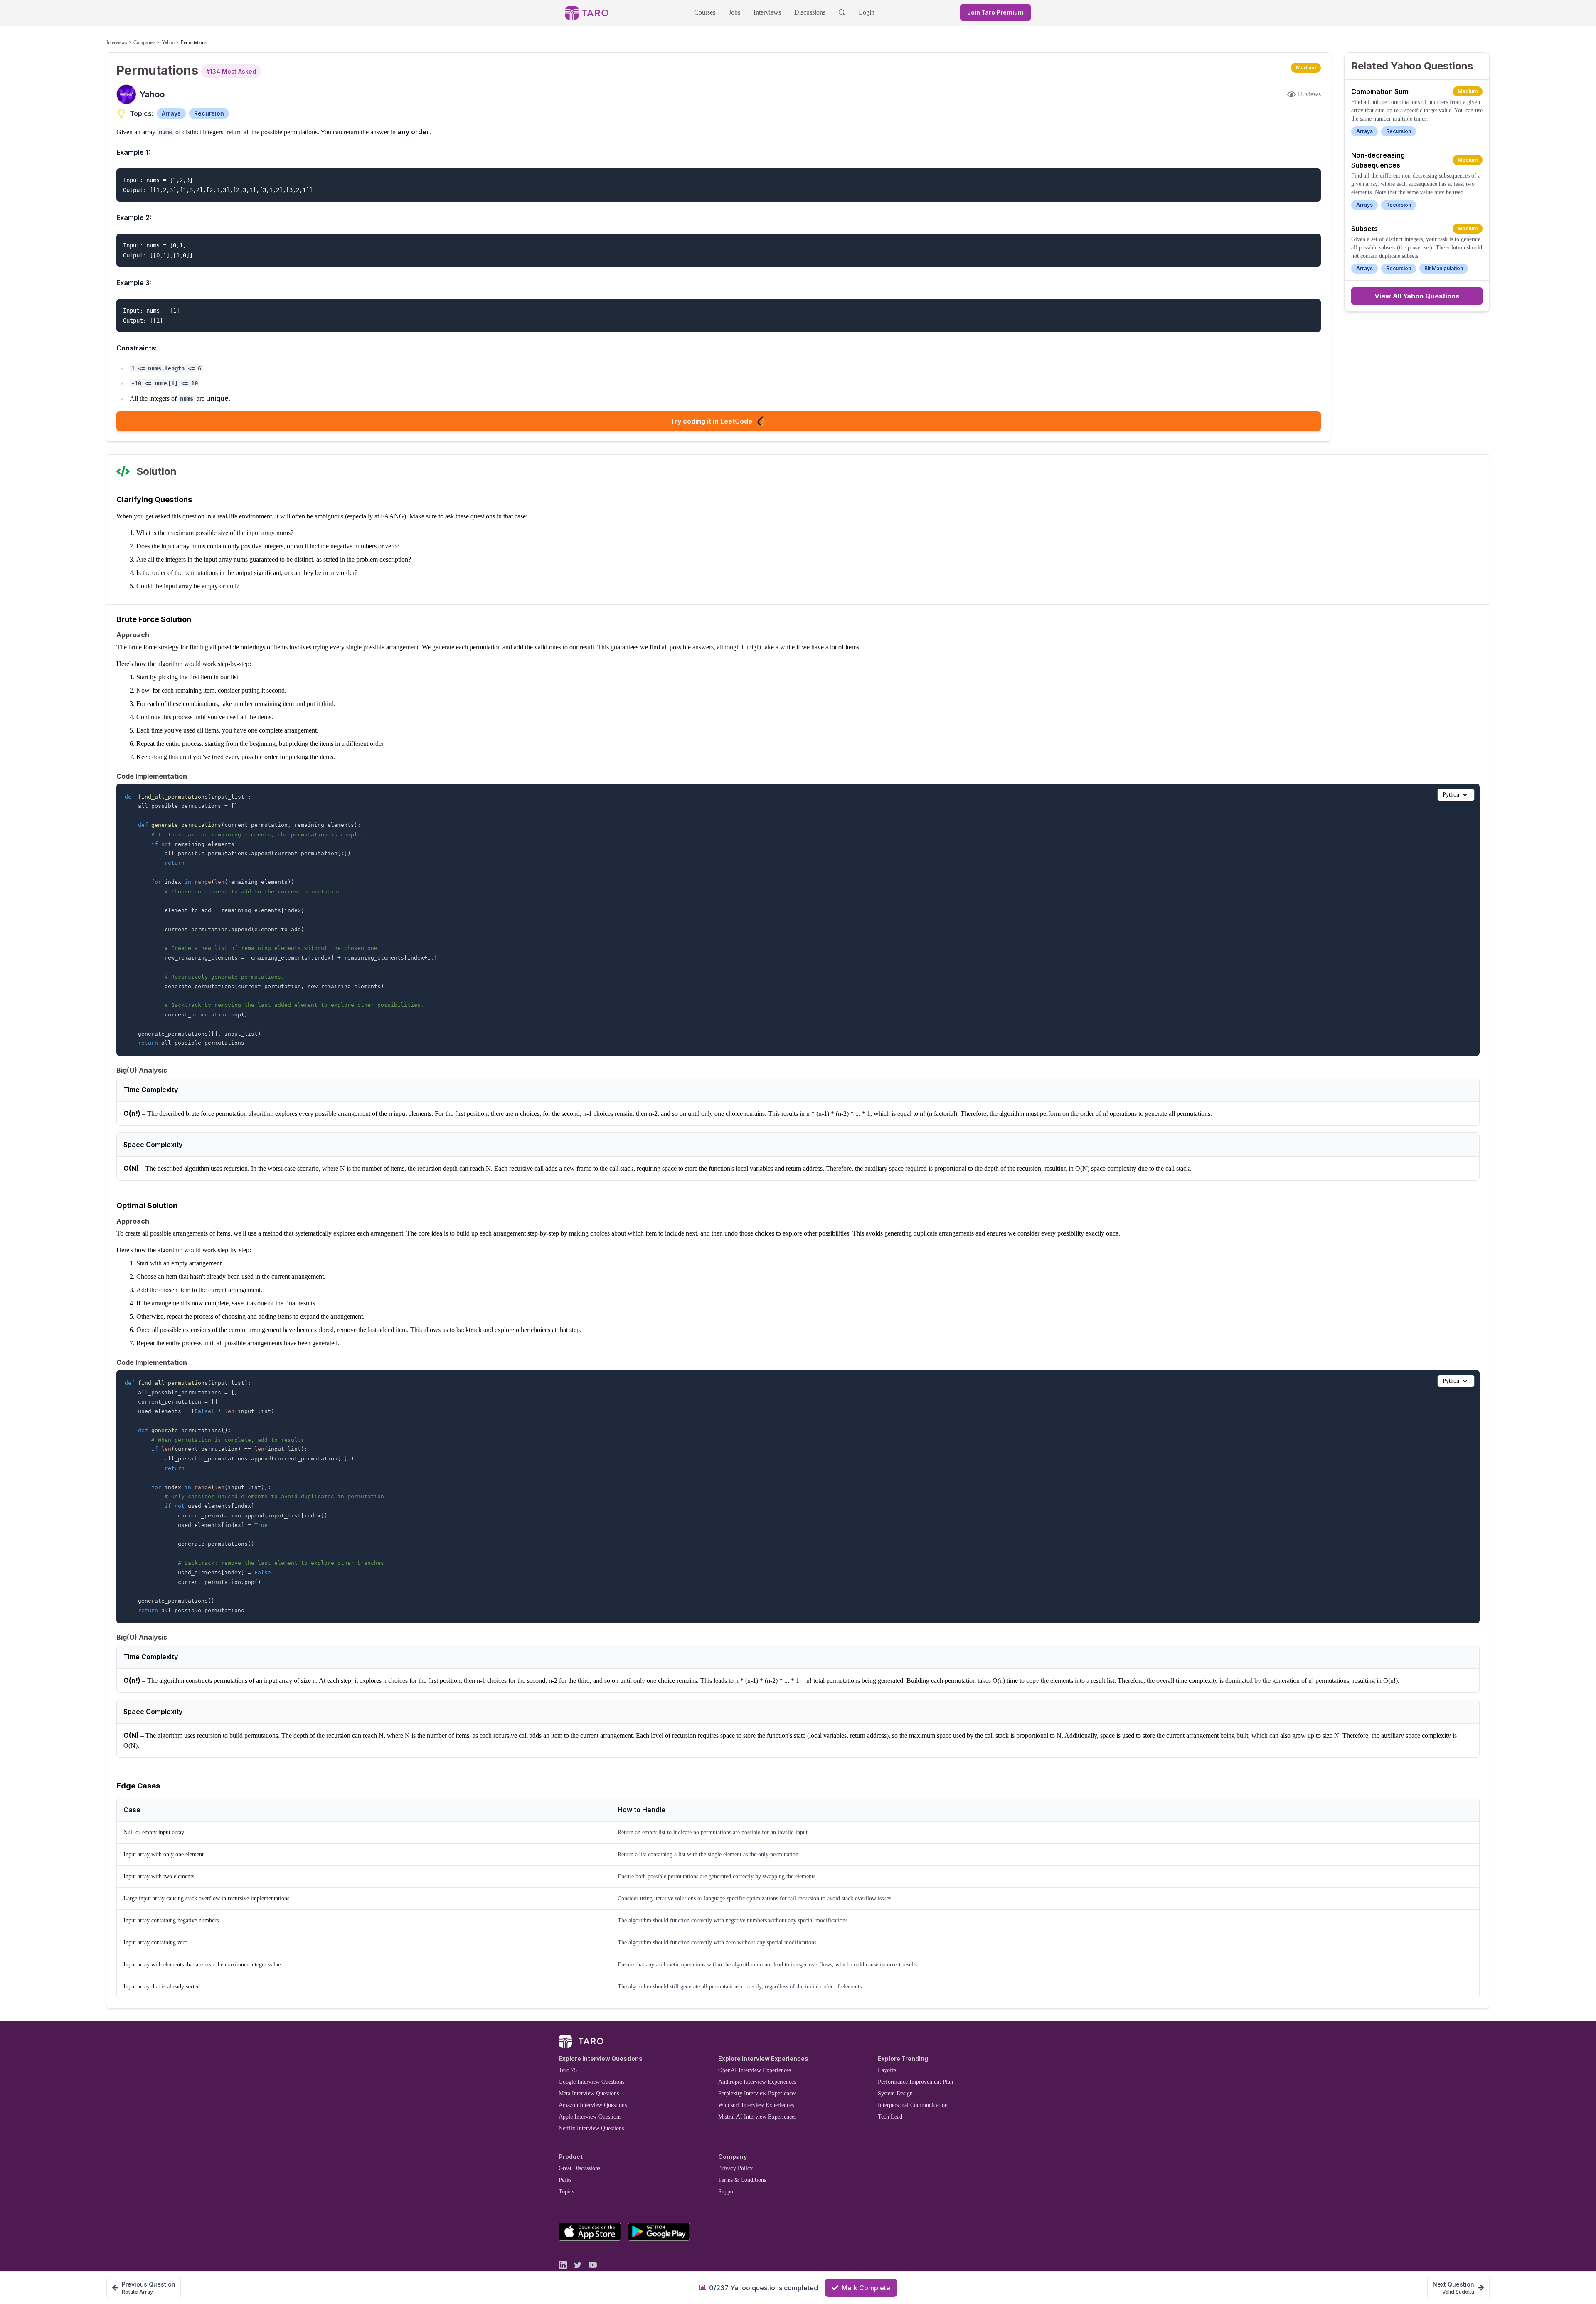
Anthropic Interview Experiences (757, 2082)
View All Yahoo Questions (1417, 296)
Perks (565, 2180)
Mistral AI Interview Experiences (757, 2117)
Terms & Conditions (742, 2180)
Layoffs (887, 2070)
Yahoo (168, 42)
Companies (144, 42)
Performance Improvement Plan (915, 2082)
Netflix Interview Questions (591, 2128)
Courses (705, 12)
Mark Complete (866, 2288)
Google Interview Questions (591, 2082)
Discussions (810, 12)
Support (728, 2192)
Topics (566, 2192)
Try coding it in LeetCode (711, 421)
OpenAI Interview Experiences (755, 2070)
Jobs (734, 12)
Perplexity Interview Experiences (757, 2093)
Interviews (767, 12)
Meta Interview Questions (589, 2093)
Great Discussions (579, 2168)
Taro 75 (568, 2070)
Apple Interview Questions (590, 2117)
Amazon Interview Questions (593, 2105)
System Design (895, 2093)
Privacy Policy (735, 2168)
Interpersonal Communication (913, 2105)
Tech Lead (890, 2117)
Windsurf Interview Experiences (756, 2105)
